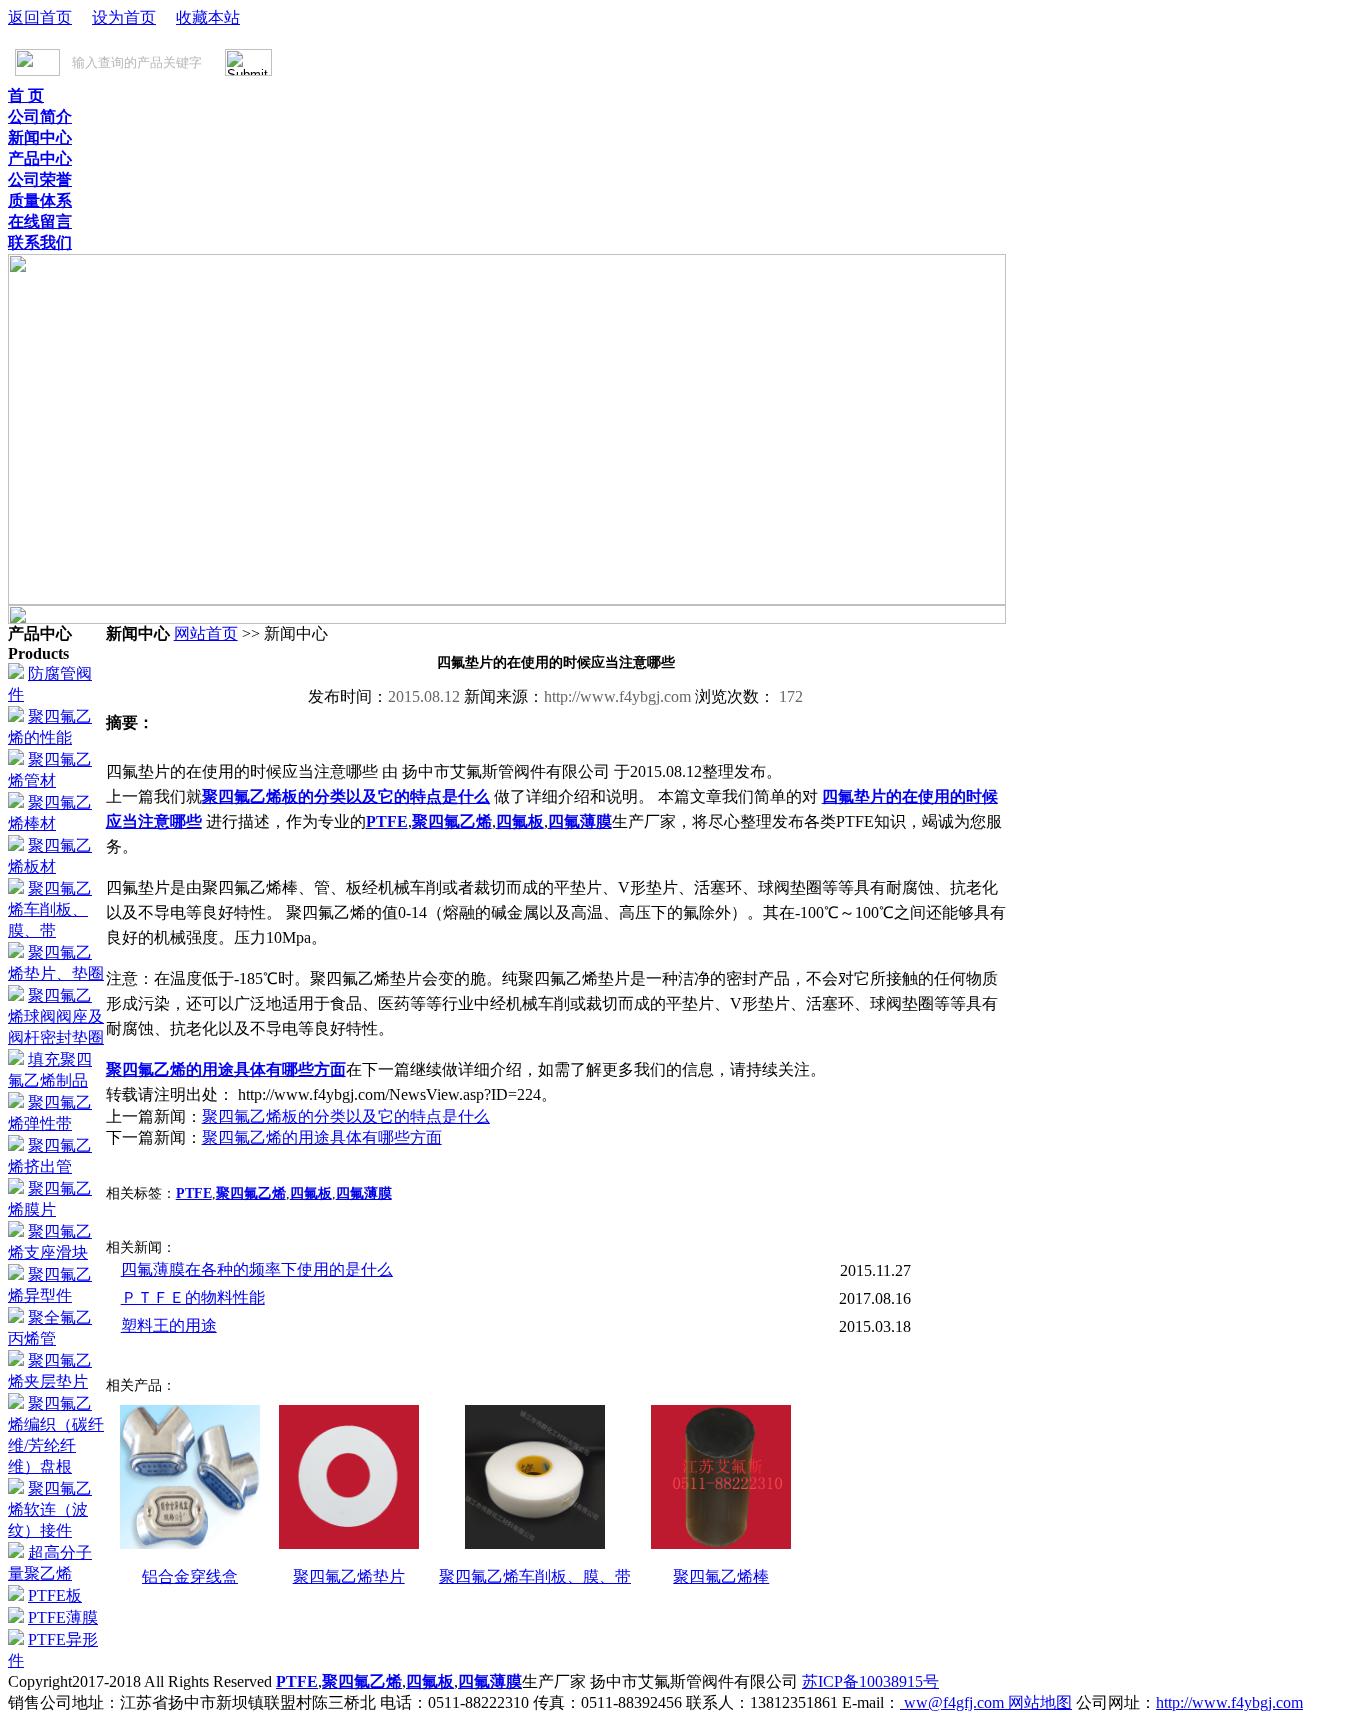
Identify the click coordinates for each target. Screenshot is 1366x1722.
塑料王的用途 (169, 1325)
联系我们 (40, 242)
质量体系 (40, 200)
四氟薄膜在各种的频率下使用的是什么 (257, 1269)
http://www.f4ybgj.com (1229, 1702)
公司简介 (40, 116)
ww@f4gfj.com (954, 1702)
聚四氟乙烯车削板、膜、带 (50, 909)
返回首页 (40, 17)
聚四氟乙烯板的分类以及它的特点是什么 (346, 796)
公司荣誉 (40, 179)
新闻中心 (40, 137)
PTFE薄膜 (63, 1617)
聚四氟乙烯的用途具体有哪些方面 (226, 1069)
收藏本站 (208, 17)
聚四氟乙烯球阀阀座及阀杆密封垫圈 (56, 1016)
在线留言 (40, 221)
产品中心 (40, 158)
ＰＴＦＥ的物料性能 (193, 1297)
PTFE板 (55, 1595)
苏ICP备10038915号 (870, 1681)
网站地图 (1040, 1702)
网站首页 (206, 633)
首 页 (26, 95)
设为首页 (124, 17)
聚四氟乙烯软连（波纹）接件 (50, 1509)
